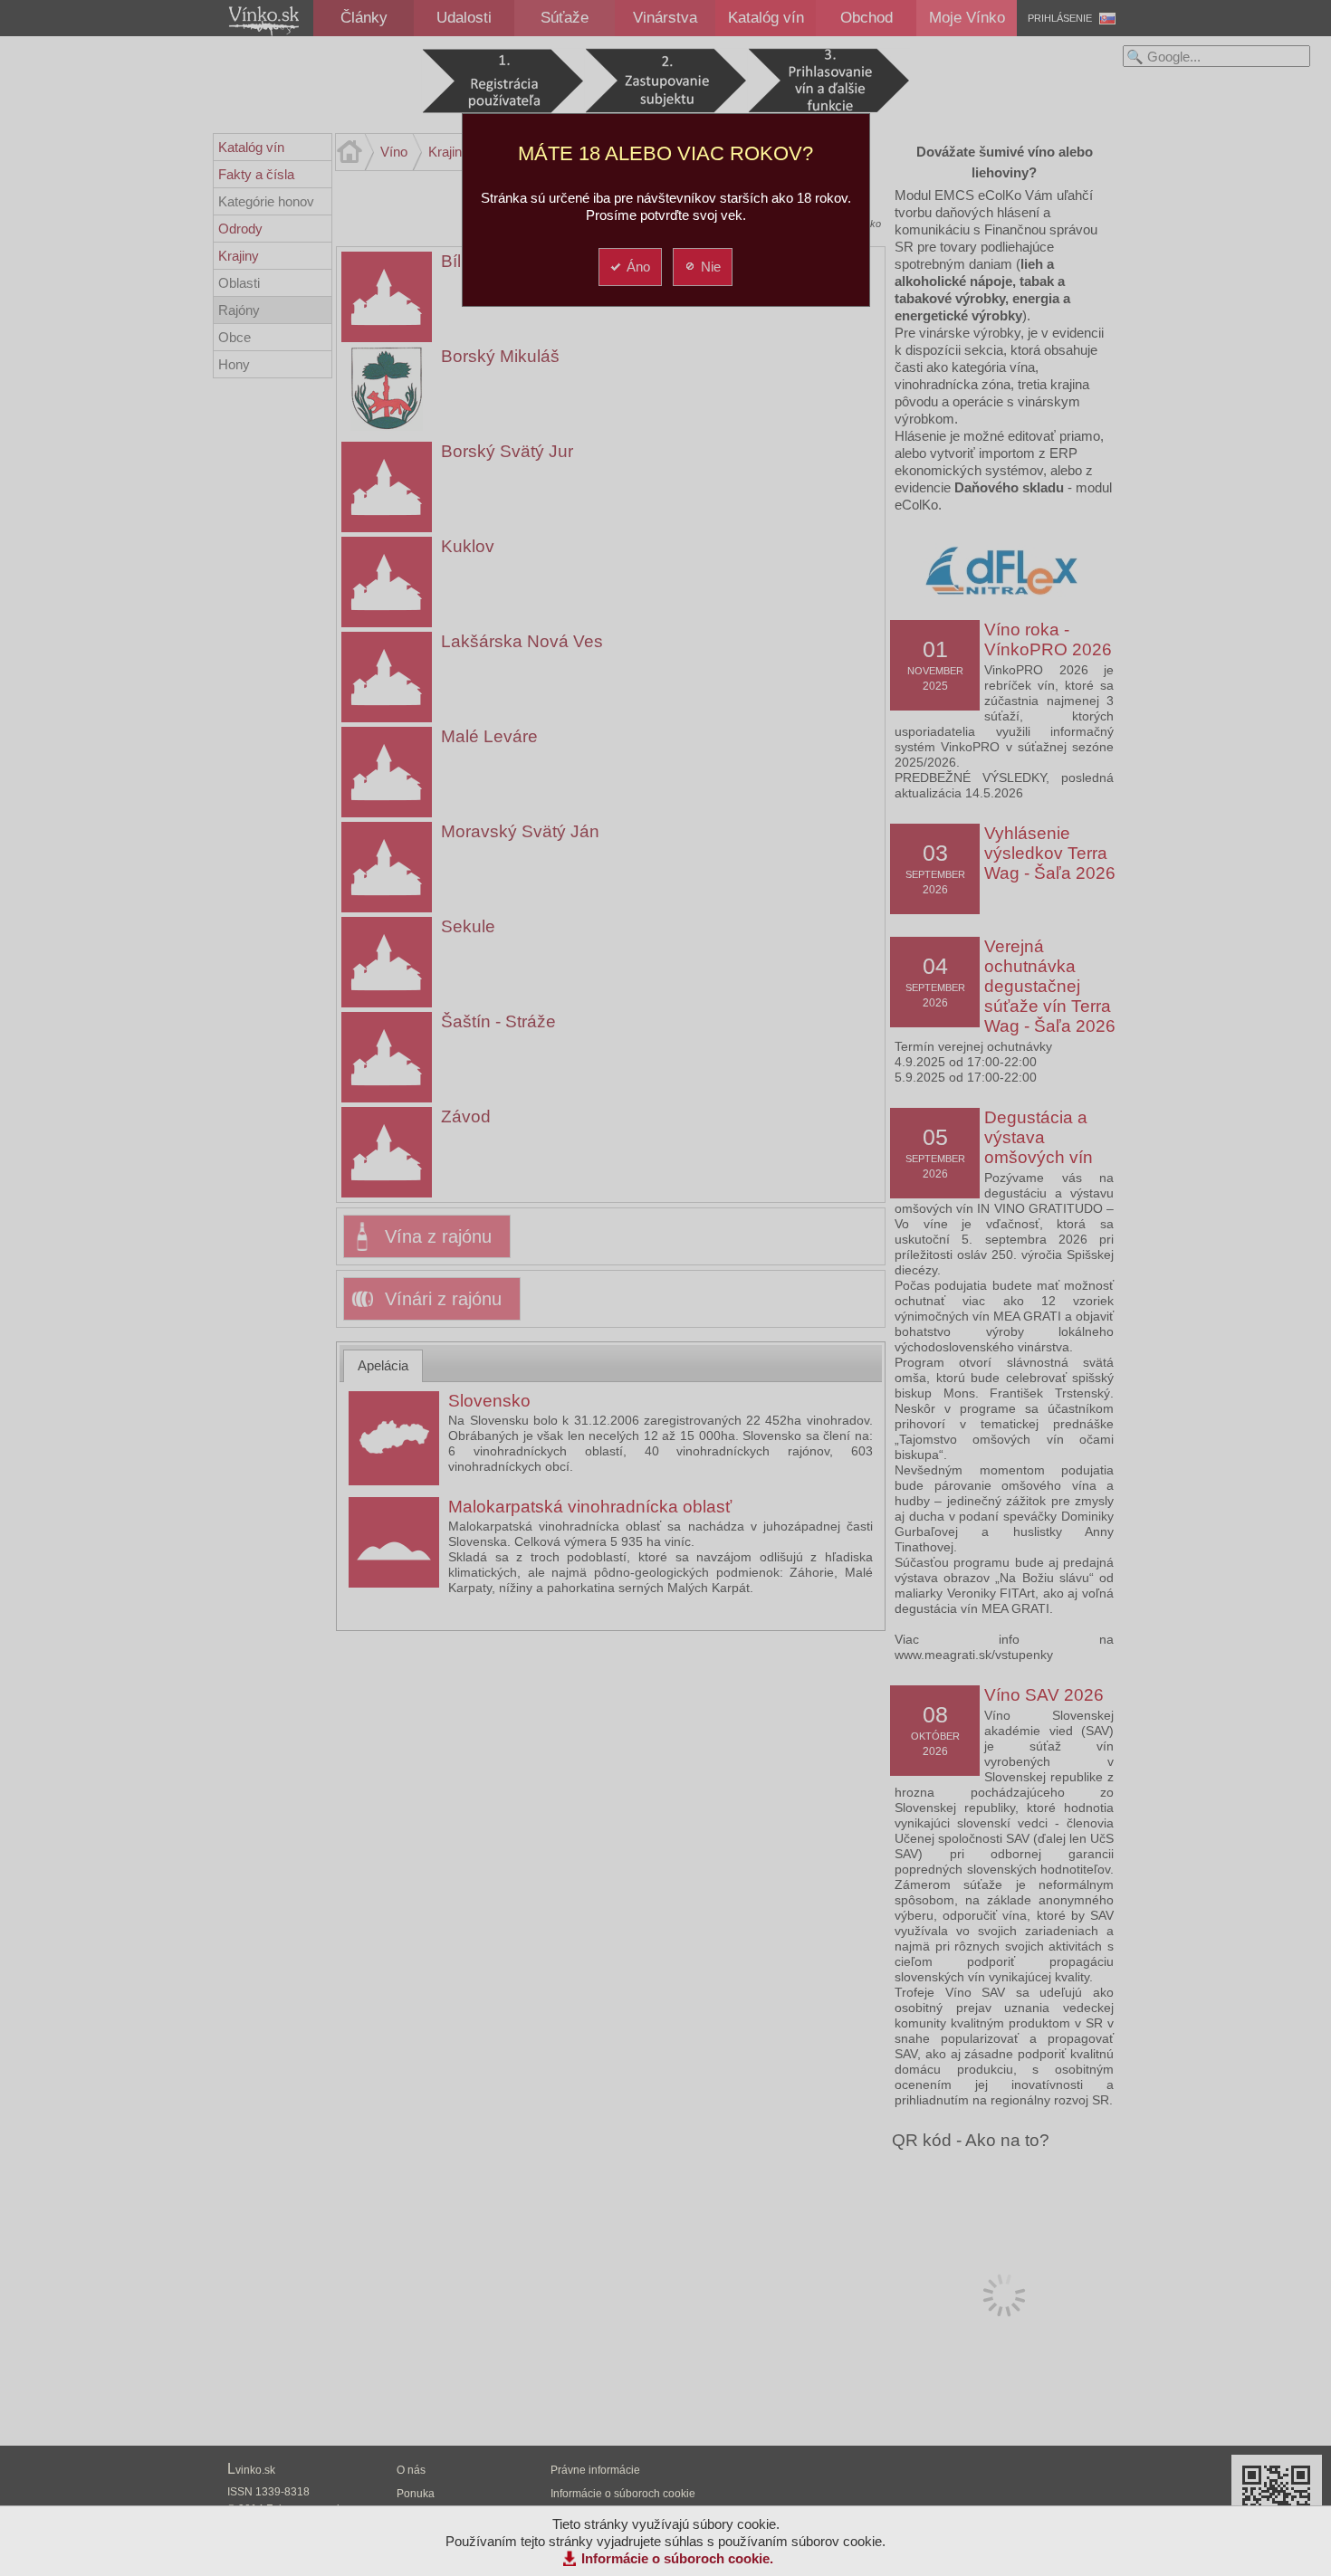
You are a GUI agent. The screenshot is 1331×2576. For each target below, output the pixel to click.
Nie (711, 267)
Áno (638, 267)
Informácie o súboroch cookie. (677, 2558)
